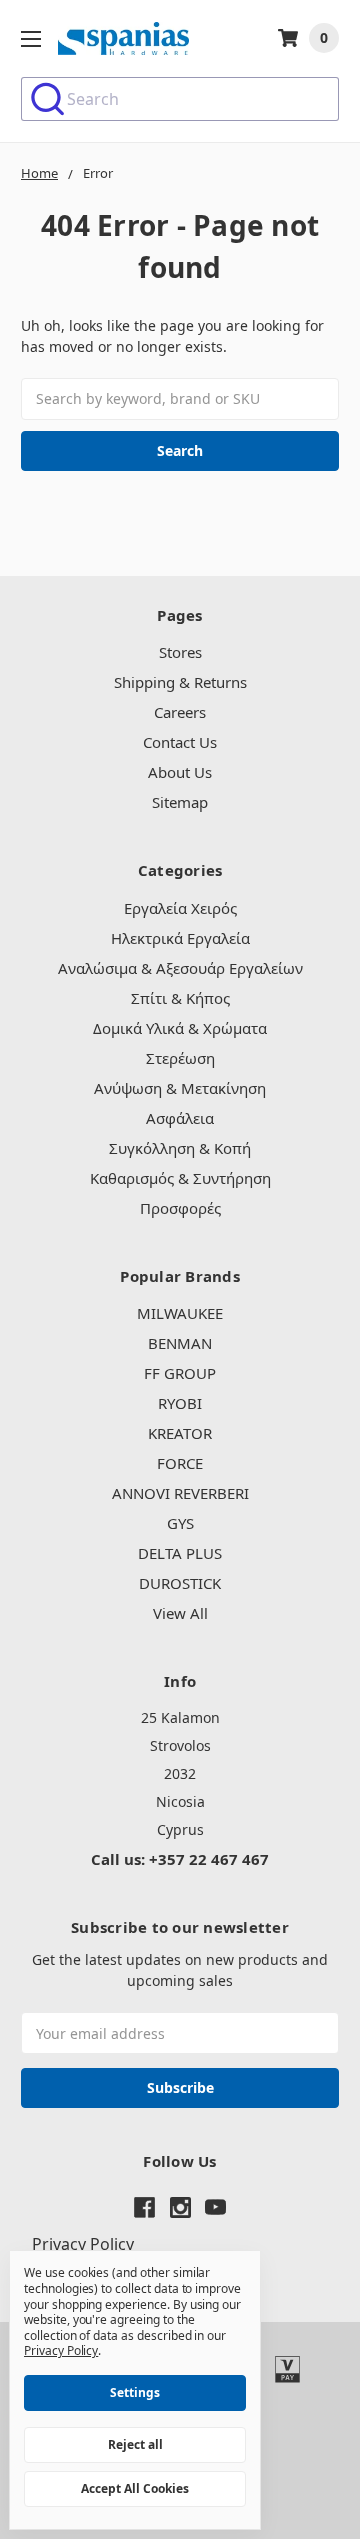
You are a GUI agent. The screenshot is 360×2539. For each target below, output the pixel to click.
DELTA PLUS (180, 1553)
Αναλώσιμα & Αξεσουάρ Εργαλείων (180, 968)
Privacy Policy (83, 2244)
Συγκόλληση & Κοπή (180, 1148)
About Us (180, 772)
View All (180, 1613)
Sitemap (180, 802)
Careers (180, 712)
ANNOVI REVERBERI (180, 1493)
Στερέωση (180, 1058)
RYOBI (180, 1403)
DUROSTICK (180, 1583)
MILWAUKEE (180, 1313)
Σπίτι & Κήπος (180, 998)
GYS (180, 1523)
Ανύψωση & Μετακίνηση (180, 1088)
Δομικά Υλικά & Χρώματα (180, 1028)
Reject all (135, 2444)
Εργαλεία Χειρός (180, 908)
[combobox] (180, 99)
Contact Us (180, 742)
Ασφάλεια (180, 1118)
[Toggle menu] (30, 38)
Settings (135, 2392)
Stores (180, 652)
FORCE (180, 1463)
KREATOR (180, 1433)
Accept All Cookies (135, 2488)
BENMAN (180, 1343)
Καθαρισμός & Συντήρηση (180, 1178)
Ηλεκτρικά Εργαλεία (180, 938)
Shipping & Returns (180, 682)
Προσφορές (180, 1208)
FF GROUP (180, 1373)
